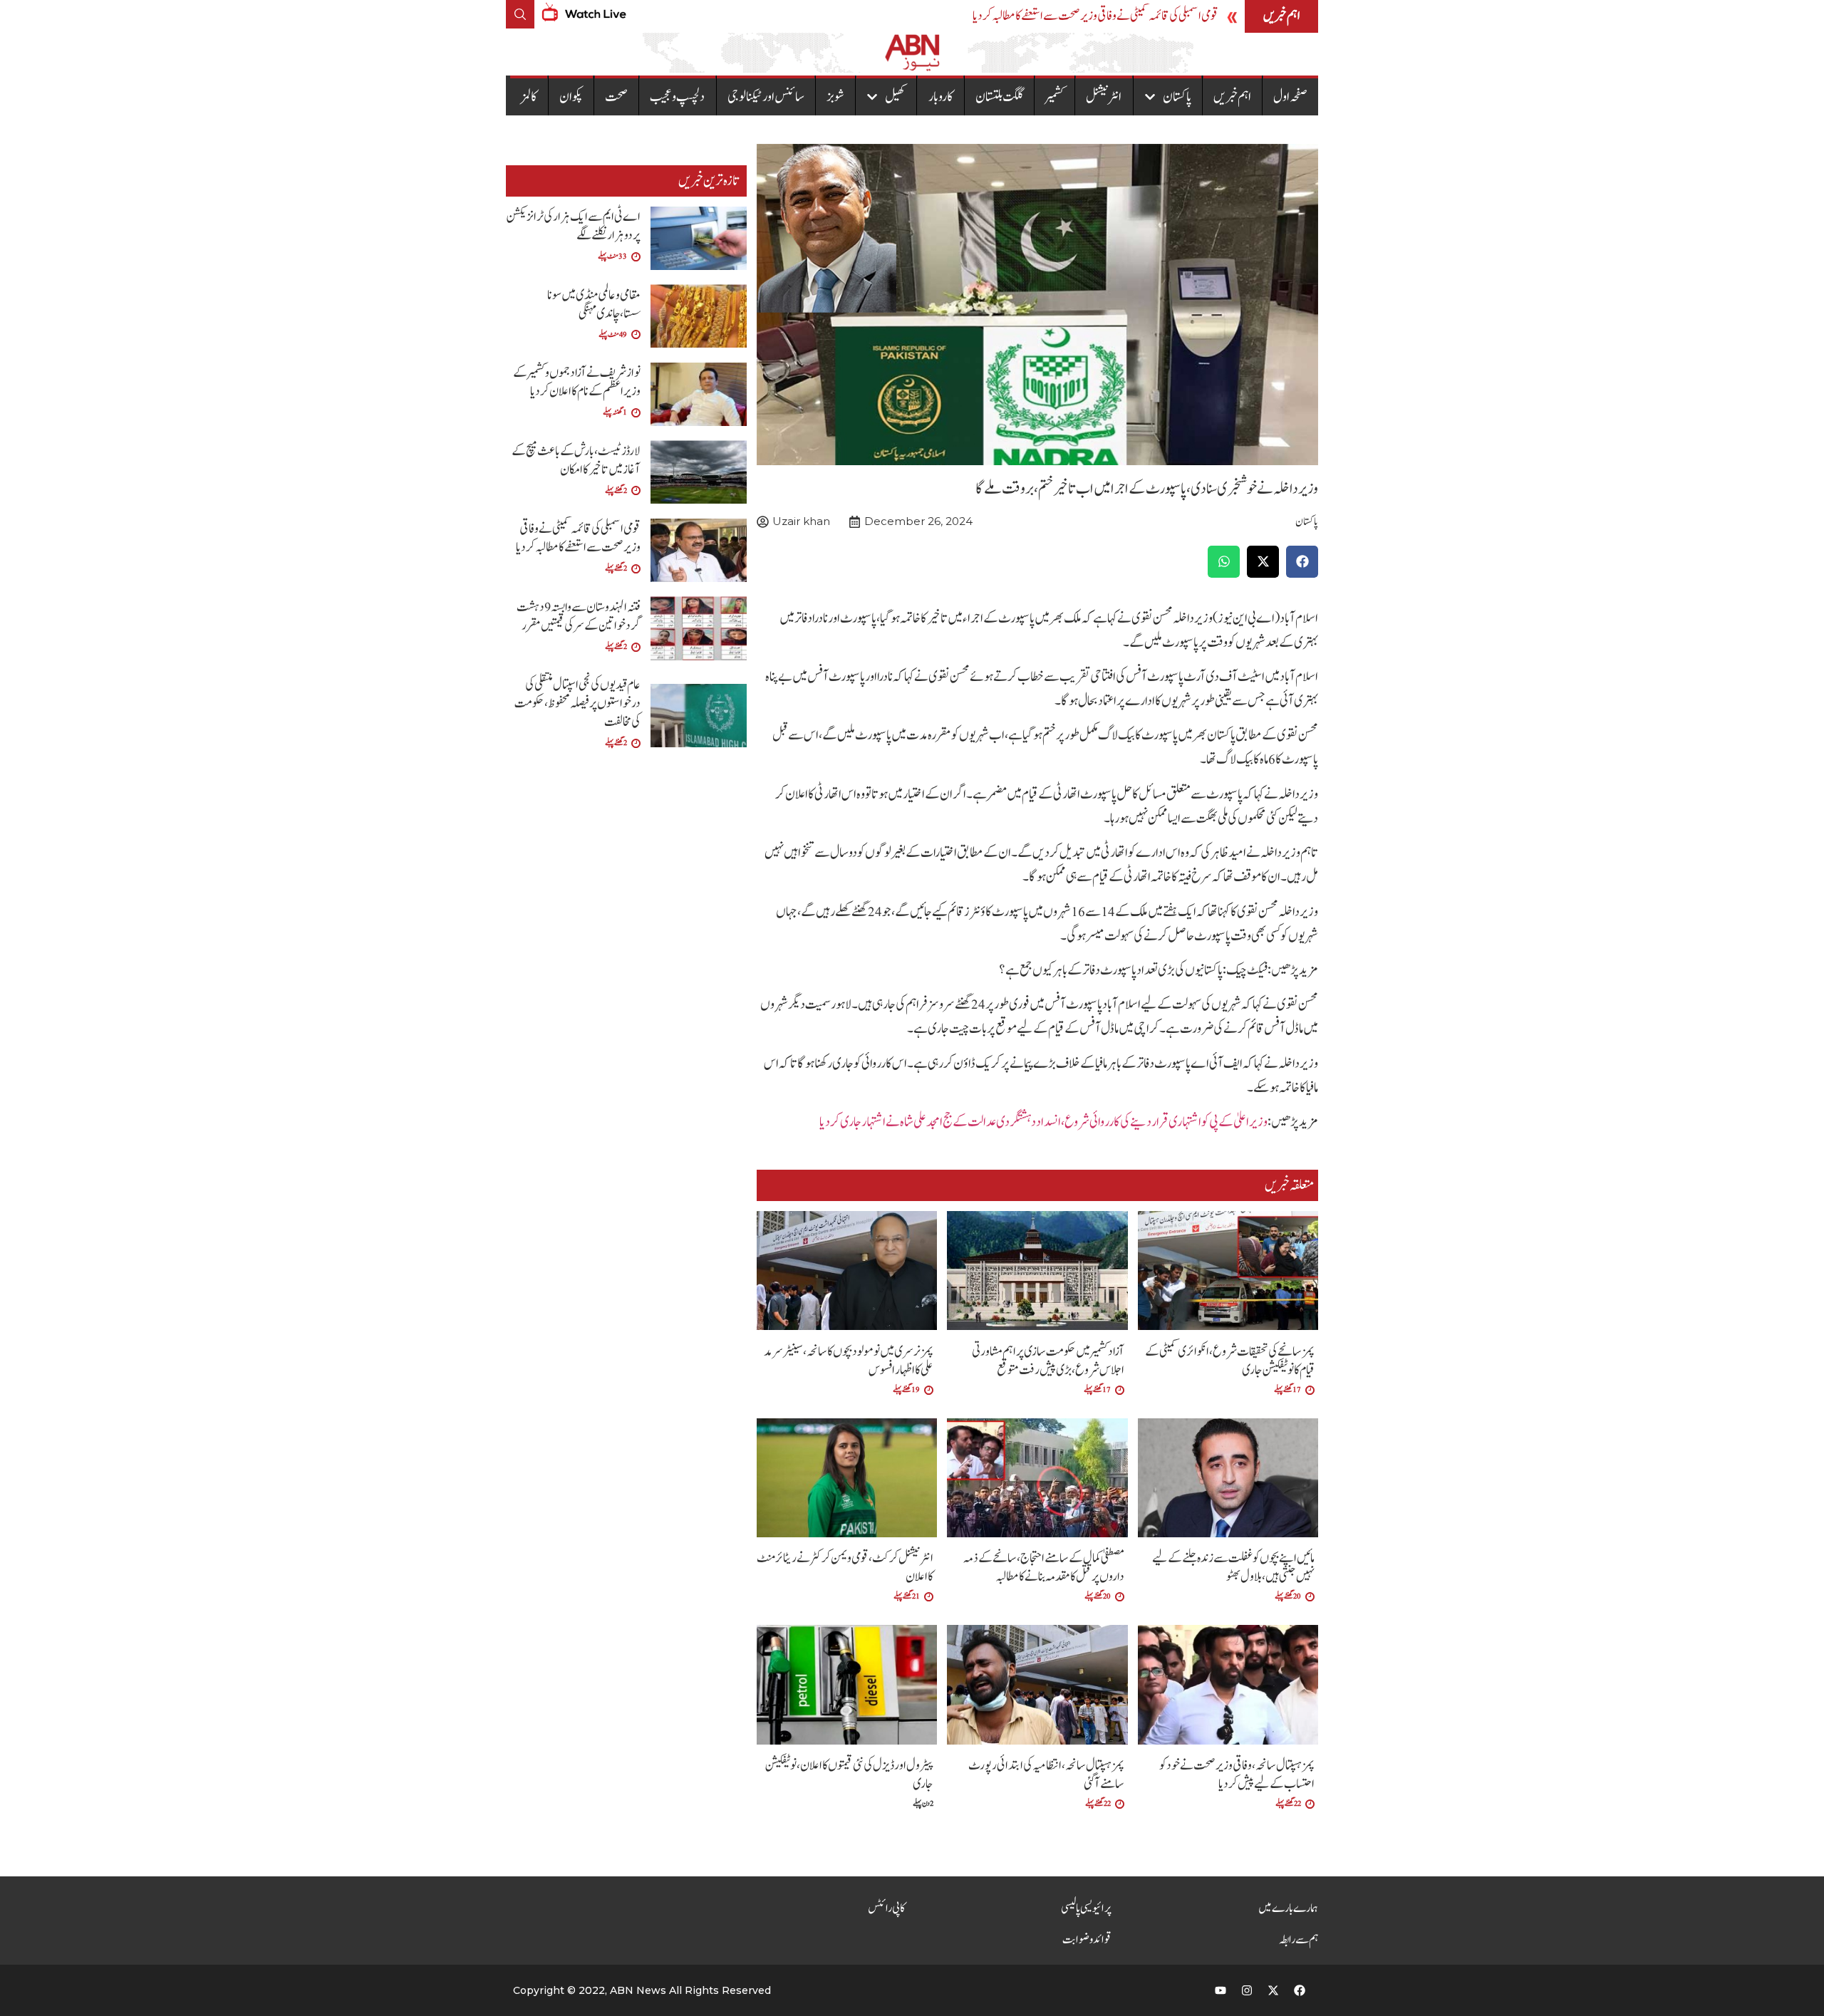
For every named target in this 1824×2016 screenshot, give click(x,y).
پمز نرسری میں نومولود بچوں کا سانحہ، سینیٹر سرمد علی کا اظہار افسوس (849, 1361)
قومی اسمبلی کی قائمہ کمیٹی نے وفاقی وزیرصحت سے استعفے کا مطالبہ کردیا (1095, 16)
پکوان (571, 97)
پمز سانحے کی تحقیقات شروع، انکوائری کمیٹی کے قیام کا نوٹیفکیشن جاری (1230, 1361)
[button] (1302, 562)
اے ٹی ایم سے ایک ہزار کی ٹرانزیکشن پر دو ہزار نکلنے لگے (573, 226)
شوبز (835, 97)
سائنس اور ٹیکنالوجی (766, 97)
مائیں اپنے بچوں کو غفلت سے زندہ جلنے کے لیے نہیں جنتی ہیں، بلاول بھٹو (1233, 1568)
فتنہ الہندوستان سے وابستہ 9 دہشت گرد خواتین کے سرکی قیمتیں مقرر (579, 617)
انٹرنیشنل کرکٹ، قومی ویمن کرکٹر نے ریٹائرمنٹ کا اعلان (845, 1568)
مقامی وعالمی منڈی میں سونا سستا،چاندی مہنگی (594, 305)
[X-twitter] (1273, 1990)
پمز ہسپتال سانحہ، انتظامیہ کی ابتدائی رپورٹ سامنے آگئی (1046, 1775)
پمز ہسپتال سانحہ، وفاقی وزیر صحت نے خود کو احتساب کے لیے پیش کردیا (1237, 1775)
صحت (616, 97)
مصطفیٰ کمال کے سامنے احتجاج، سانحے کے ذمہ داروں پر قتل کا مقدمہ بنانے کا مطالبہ (1044, 1568)
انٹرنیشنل (1104, 97)
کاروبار (941, 97)
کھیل (895, 97)
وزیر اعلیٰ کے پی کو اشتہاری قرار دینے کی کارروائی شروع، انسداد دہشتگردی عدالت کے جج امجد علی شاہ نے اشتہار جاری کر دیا (1043, 1122)
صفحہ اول (1290, 97)
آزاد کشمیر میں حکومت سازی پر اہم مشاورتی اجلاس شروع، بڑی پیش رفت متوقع (1048, 1361)
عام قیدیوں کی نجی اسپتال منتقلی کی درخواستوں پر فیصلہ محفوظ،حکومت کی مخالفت (577, 703)
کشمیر (1054, 97)
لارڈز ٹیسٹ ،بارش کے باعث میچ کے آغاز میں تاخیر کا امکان (576, 461)
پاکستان (1177, 97)
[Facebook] (1300, 1990)
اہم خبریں (1232, 97)
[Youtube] (1221, 1990)
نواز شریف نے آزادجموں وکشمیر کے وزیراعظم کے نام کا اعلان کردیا (577, 382)
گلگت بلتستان (999, 97)
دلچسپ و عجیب (677, 97)
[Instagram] (1247, 1990)
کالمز (529, 97)
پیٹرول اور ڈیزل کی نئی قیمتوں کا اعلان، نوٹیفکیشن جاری (849, 1775)
